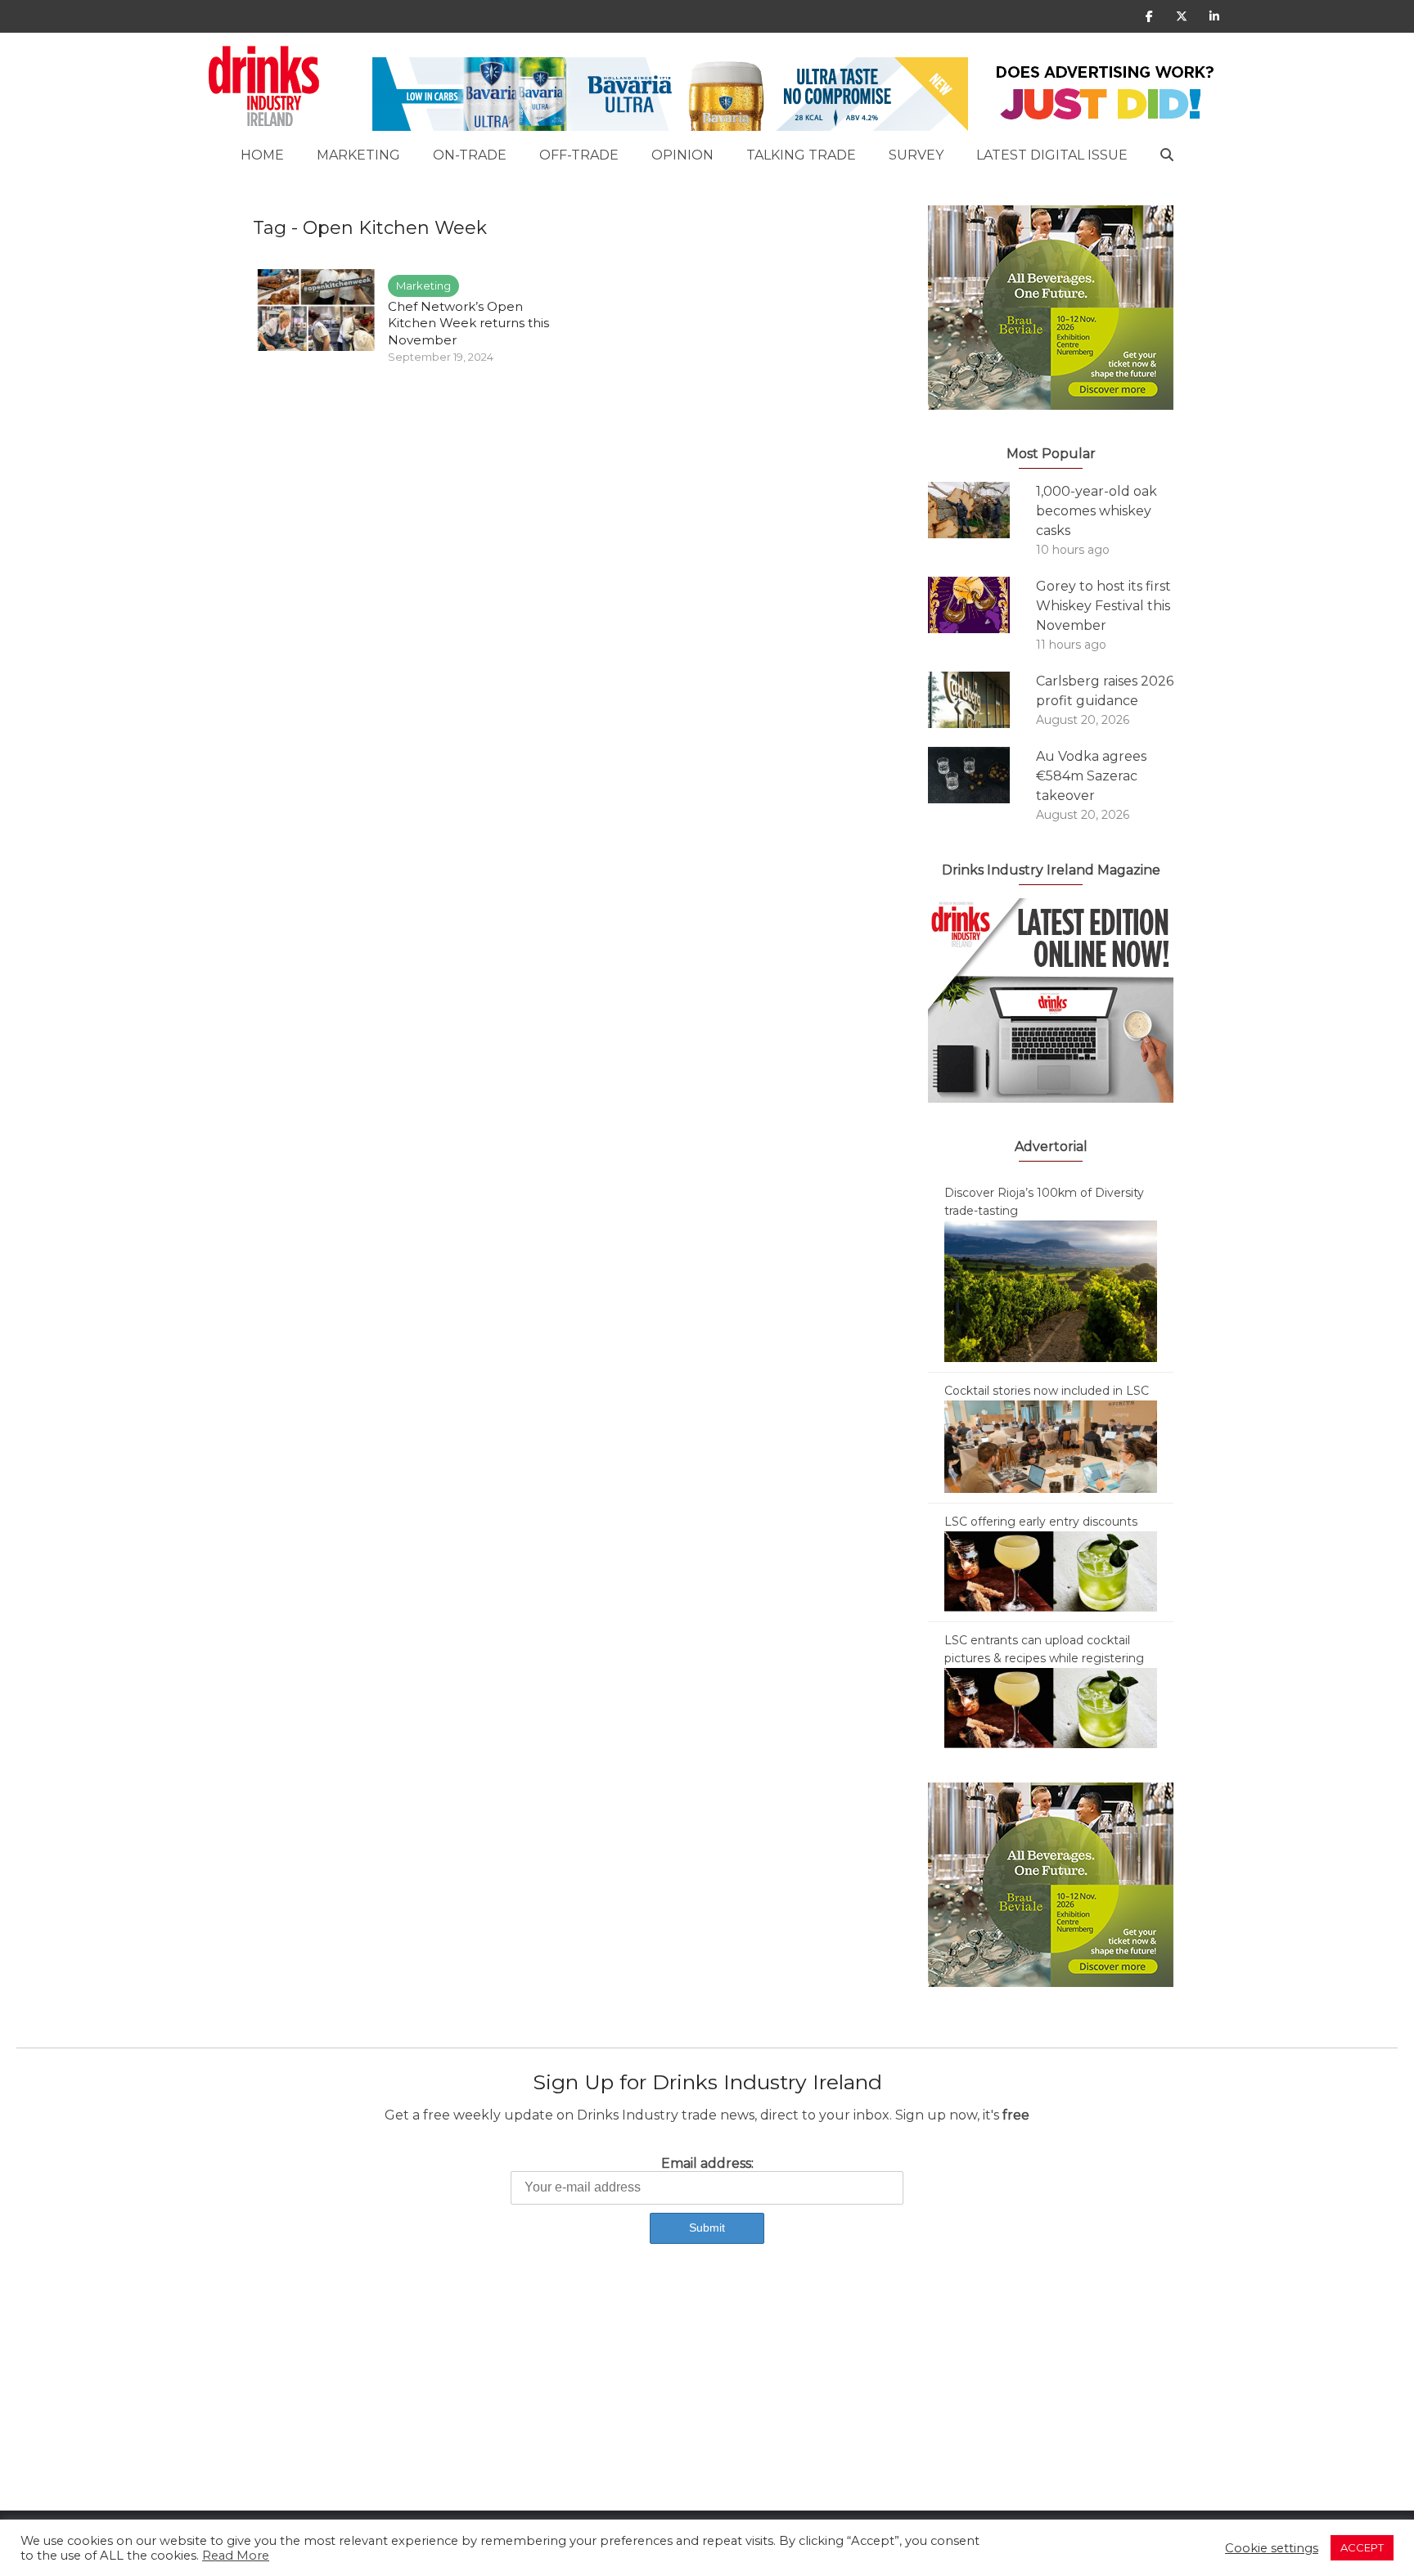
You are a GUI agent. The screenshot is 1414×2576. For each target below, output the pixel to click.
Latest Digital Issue (1052, 155)
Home (262, 155)
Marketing (358, 155)
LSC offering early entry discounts (1041, 1522)
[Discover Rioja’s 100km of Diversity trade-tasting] (1051, 1290)
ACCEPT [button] (1362, 2547)
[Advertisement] (491, 2396)
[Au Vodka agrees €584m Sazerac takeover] (982, 775)
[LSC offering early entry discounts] (1051, 1571)
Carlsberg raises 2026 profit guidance (1105, 691)
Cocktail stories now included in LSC (1047, 1391)
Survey (916, 155)
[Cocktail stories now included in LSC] (1051, 1445)
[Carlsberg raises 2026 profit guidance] (982, 700)
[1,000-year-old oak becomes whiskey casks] (982, 510)
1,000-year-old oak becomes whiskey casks (1097, 511)
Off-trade (579, 155)
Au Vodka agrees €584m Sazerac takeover (1091, 776)
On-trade (470, 155)
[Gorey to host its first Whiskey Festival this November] (982, 605)
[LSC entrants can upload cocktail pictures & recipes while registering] (1051, 1707)
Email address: (707, 2163)
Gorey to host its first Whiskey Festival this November (1103, 606)
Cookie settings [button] (1272, 2548)
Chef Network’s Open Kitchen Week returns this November (468, 323)
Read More (236, 2556)
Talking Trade (801, 155)
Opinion (682, 155)
